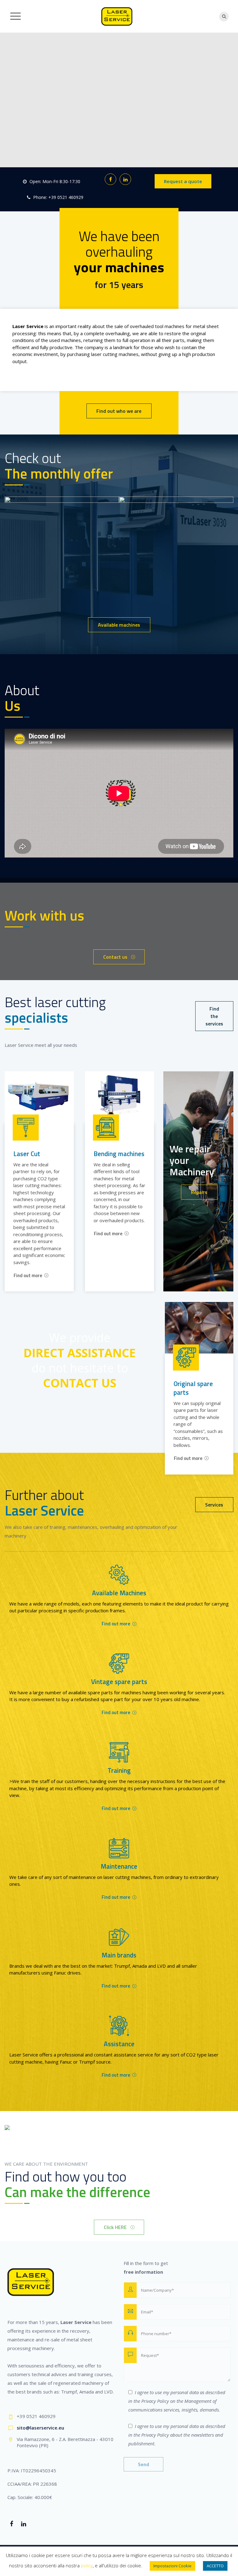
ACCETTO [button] (215, 2566)
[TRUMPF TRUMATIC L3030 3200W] (88, 501)
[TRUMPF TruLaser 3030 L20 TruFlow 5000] (202, 501)
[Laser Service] (117, 16)
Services (214, 1505)
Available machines (119, 625)
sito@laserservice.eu (40, 2428)
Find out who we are (119, 411)
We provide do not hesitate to (80, 1360)
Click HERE (115, 2227)
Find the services (214, 1016)
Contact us (115, 957)
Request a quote (183, 181)
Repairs (199, 1192)
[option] (96, 532)
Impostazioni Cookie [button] (172, 2566)
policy (87, 2565)
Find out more (28, 1275)
